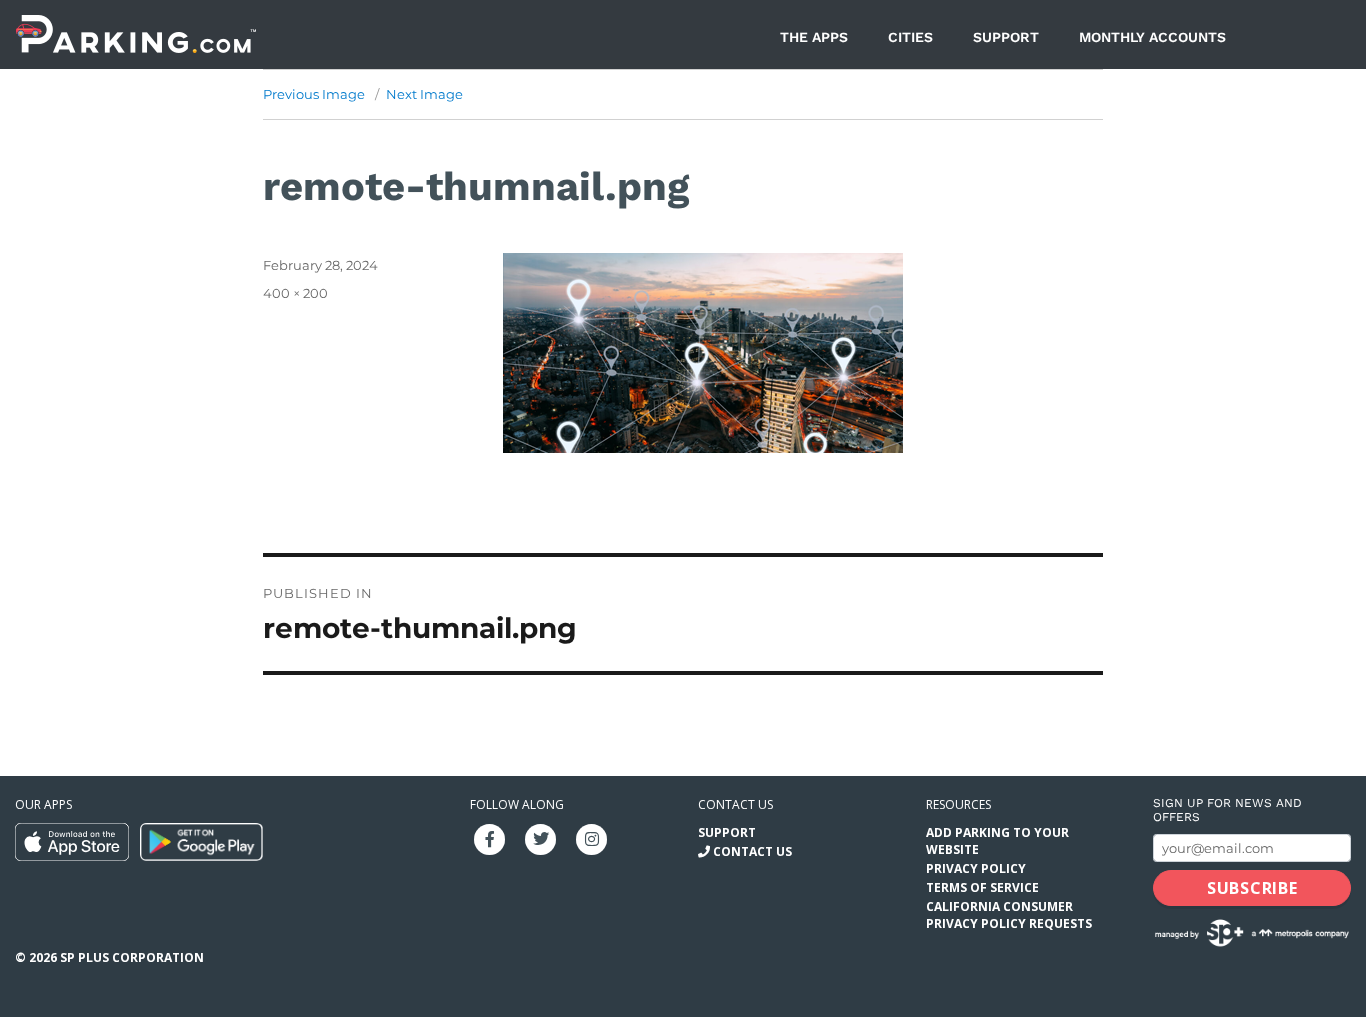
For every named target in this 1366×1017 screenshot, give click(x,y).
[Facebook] (490, 837)
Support (1006, 37)
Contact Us (752, 851)
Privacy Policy (976, 868)
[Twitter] (541, 837)
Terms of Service (982, 887)
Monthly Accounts (1152, 37)
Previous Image (314, 94)
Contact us (735, 804)
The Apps (814, 37)
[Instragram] (592, 837)
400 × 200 (295, 293)
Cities (910, 37)
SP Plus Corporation (132, 957)
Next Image (424, 94)
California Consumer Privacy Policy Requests (1009, 915)
